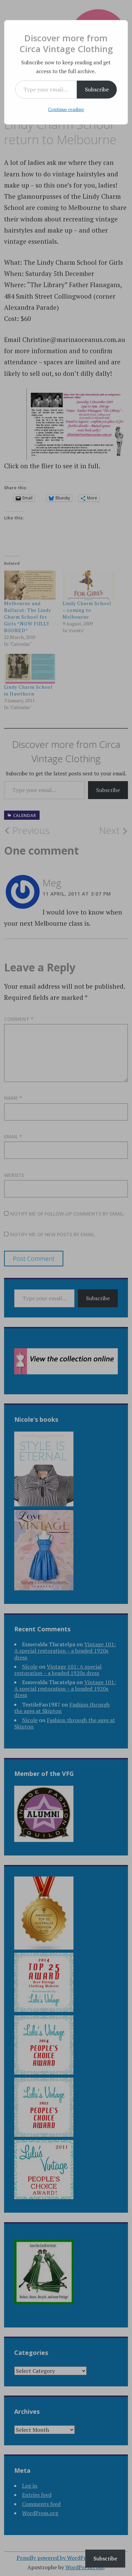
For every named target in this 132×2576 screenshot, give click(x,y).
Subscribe (97, 89)
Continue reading (66, 109)
